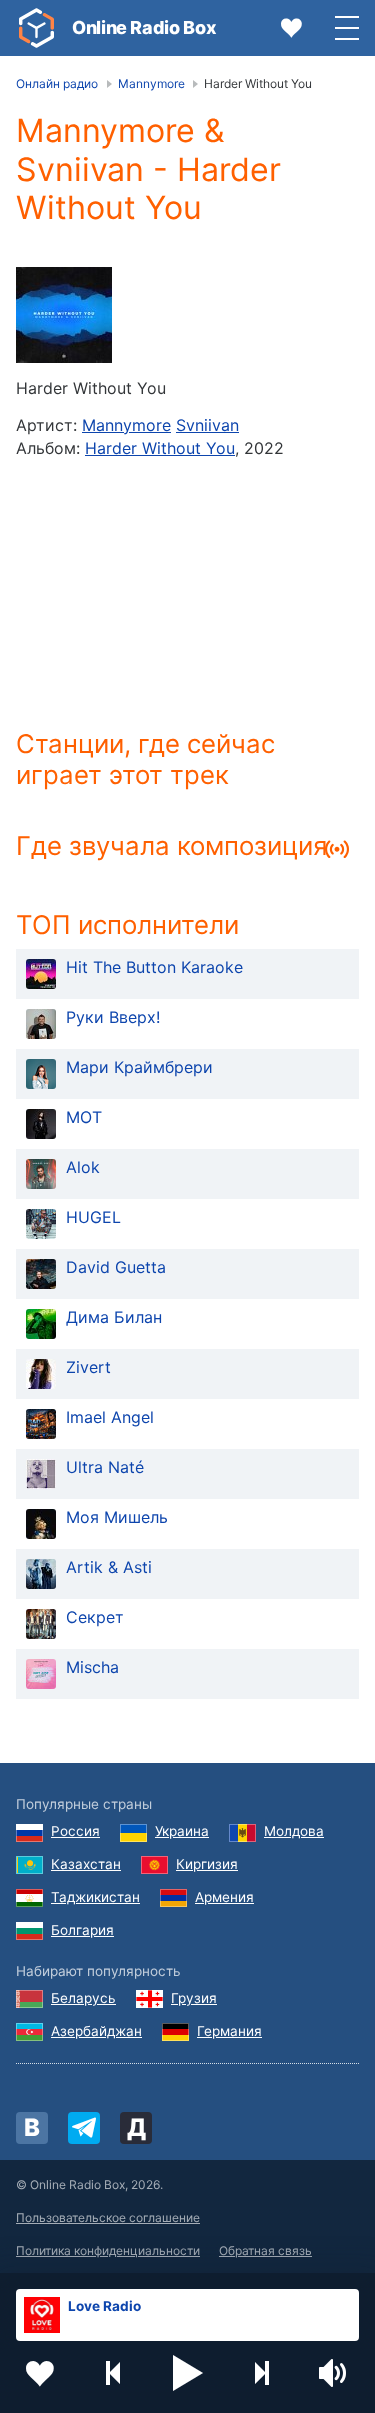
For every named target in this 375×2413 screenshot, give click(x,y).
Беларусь (83, 1998)
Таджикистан (95, 1897)
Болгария (82, 1930)
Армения (224, 1897)
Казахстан (86, 1864)
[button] (188, 2373)
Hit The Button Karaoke (154, 967)
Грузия (194, 1998)
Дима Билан (114, 1317)
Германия (229, 2031)
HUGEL (93, 1217)
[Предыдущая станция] (114, 2373)
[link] (36, 28)
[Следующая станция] (261, 2373)
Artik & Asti (109, 1567)
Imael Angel (110, 1417)
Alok (83, 1167)
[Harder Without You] (64, 315)
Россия (75, 1831)
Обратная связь (265, 2250)
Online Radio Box (144, 27)
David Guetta (116, 1267)
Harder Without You (160, 448)
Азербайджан (96, 2031)
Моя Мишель (117, 1517)
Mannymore (126, 425)
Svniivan (207, 425)
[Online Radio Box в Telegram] (84, 2128)
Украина (182, 1831)
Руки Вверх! (113, 1017)
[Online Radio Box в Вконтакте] (32, 2128)
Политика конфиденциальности (108, 2250)
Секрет (95, 1617)
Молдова (294, 1831)
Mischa (92, 1667)
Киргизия (207, 1864)
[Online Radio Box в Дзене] (136, 2128)
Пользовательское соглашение (108, 2217)
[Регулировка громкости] (335, 2373)
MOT (84, 1117)
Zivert (88, 1367)
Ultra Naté (105, 1467)
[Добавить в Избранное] (40, 2373)
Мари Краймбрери (139, 1067)
